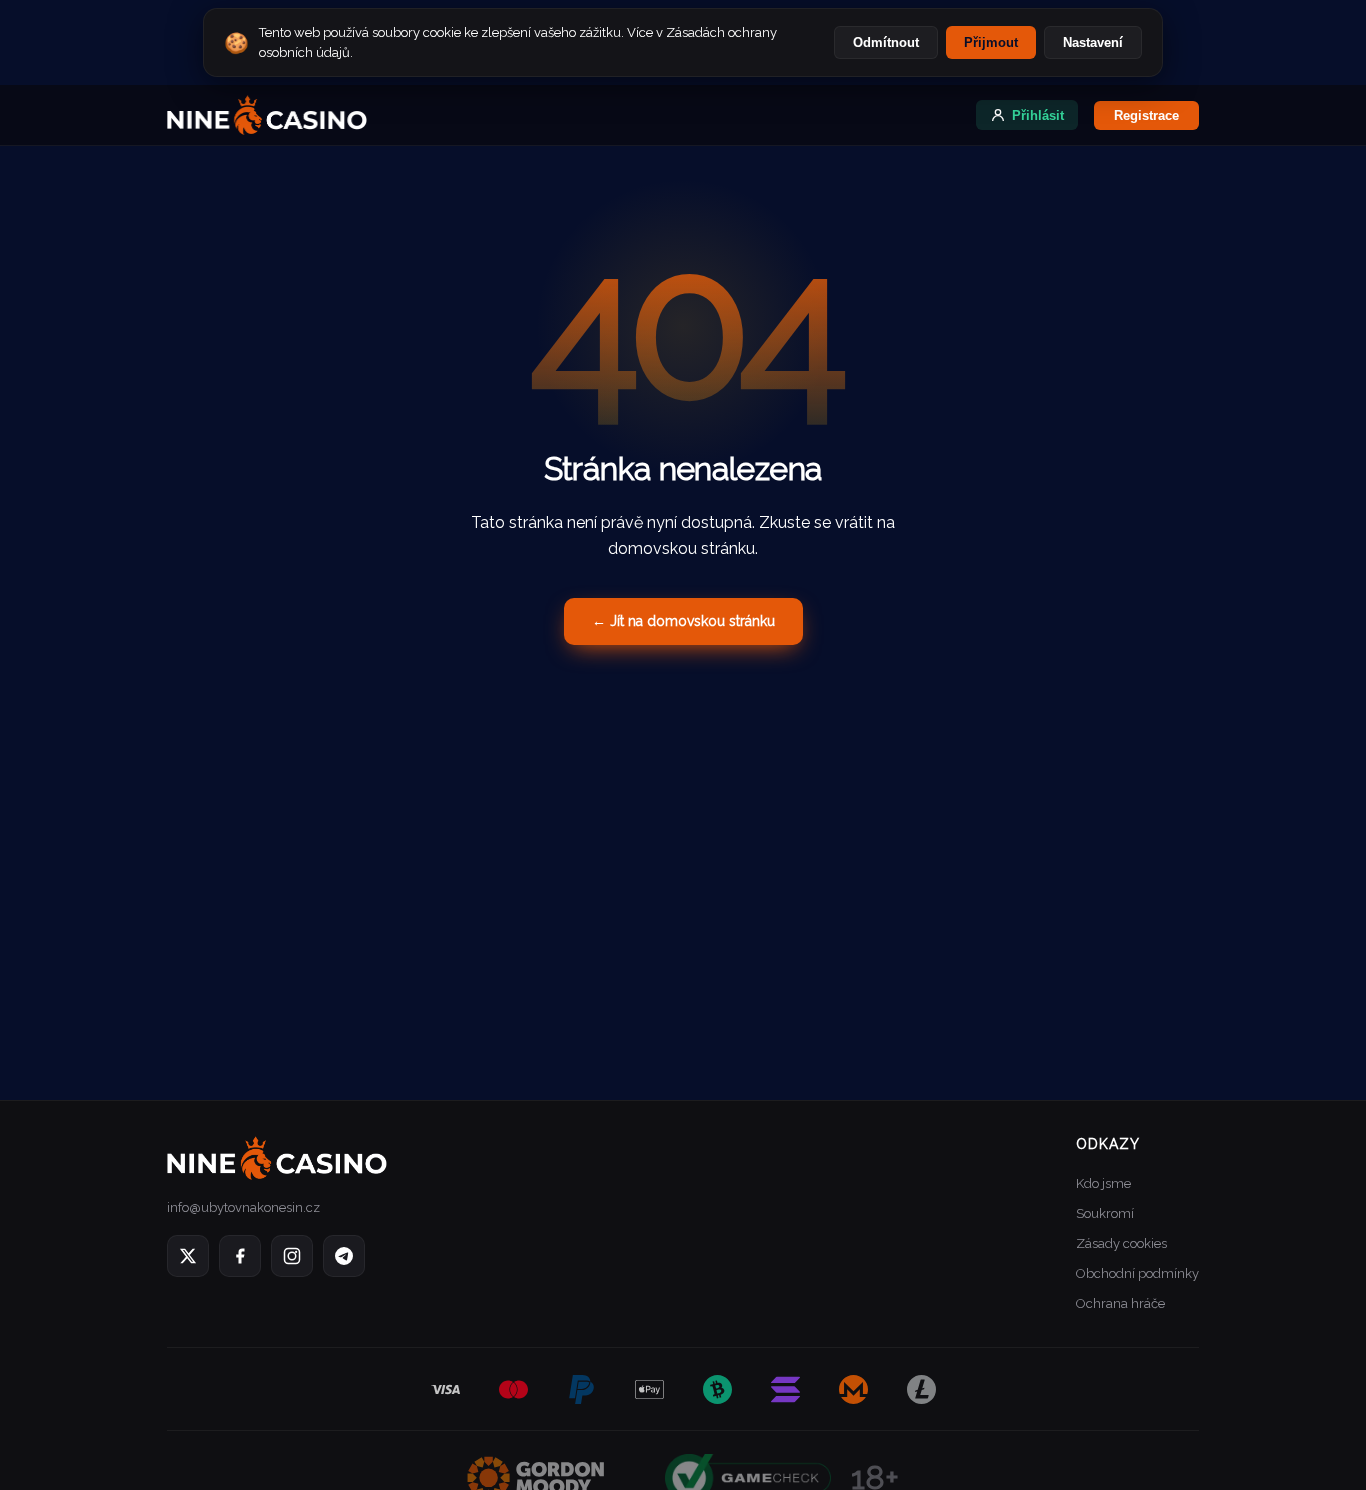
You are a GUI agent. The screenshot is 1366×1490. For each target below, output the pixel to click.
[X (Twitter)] (188, 1256)
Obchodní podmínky (1137, 1273)
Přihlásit (1038, 115)
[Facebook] (240, 1256)
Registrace (1146, 115)
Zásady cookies (1121, 1243)
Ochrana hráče (1120, 1303)
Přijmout (991, 42)
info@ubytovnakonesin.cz (243, 1207)
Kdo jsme (1103, 1183)
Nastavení (1093, 42)
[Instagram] (292, 1256)
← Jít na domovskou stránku (683, 621)
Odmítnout (886, 42)
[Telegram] (344, 1256)
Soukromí (1105, 1213)
